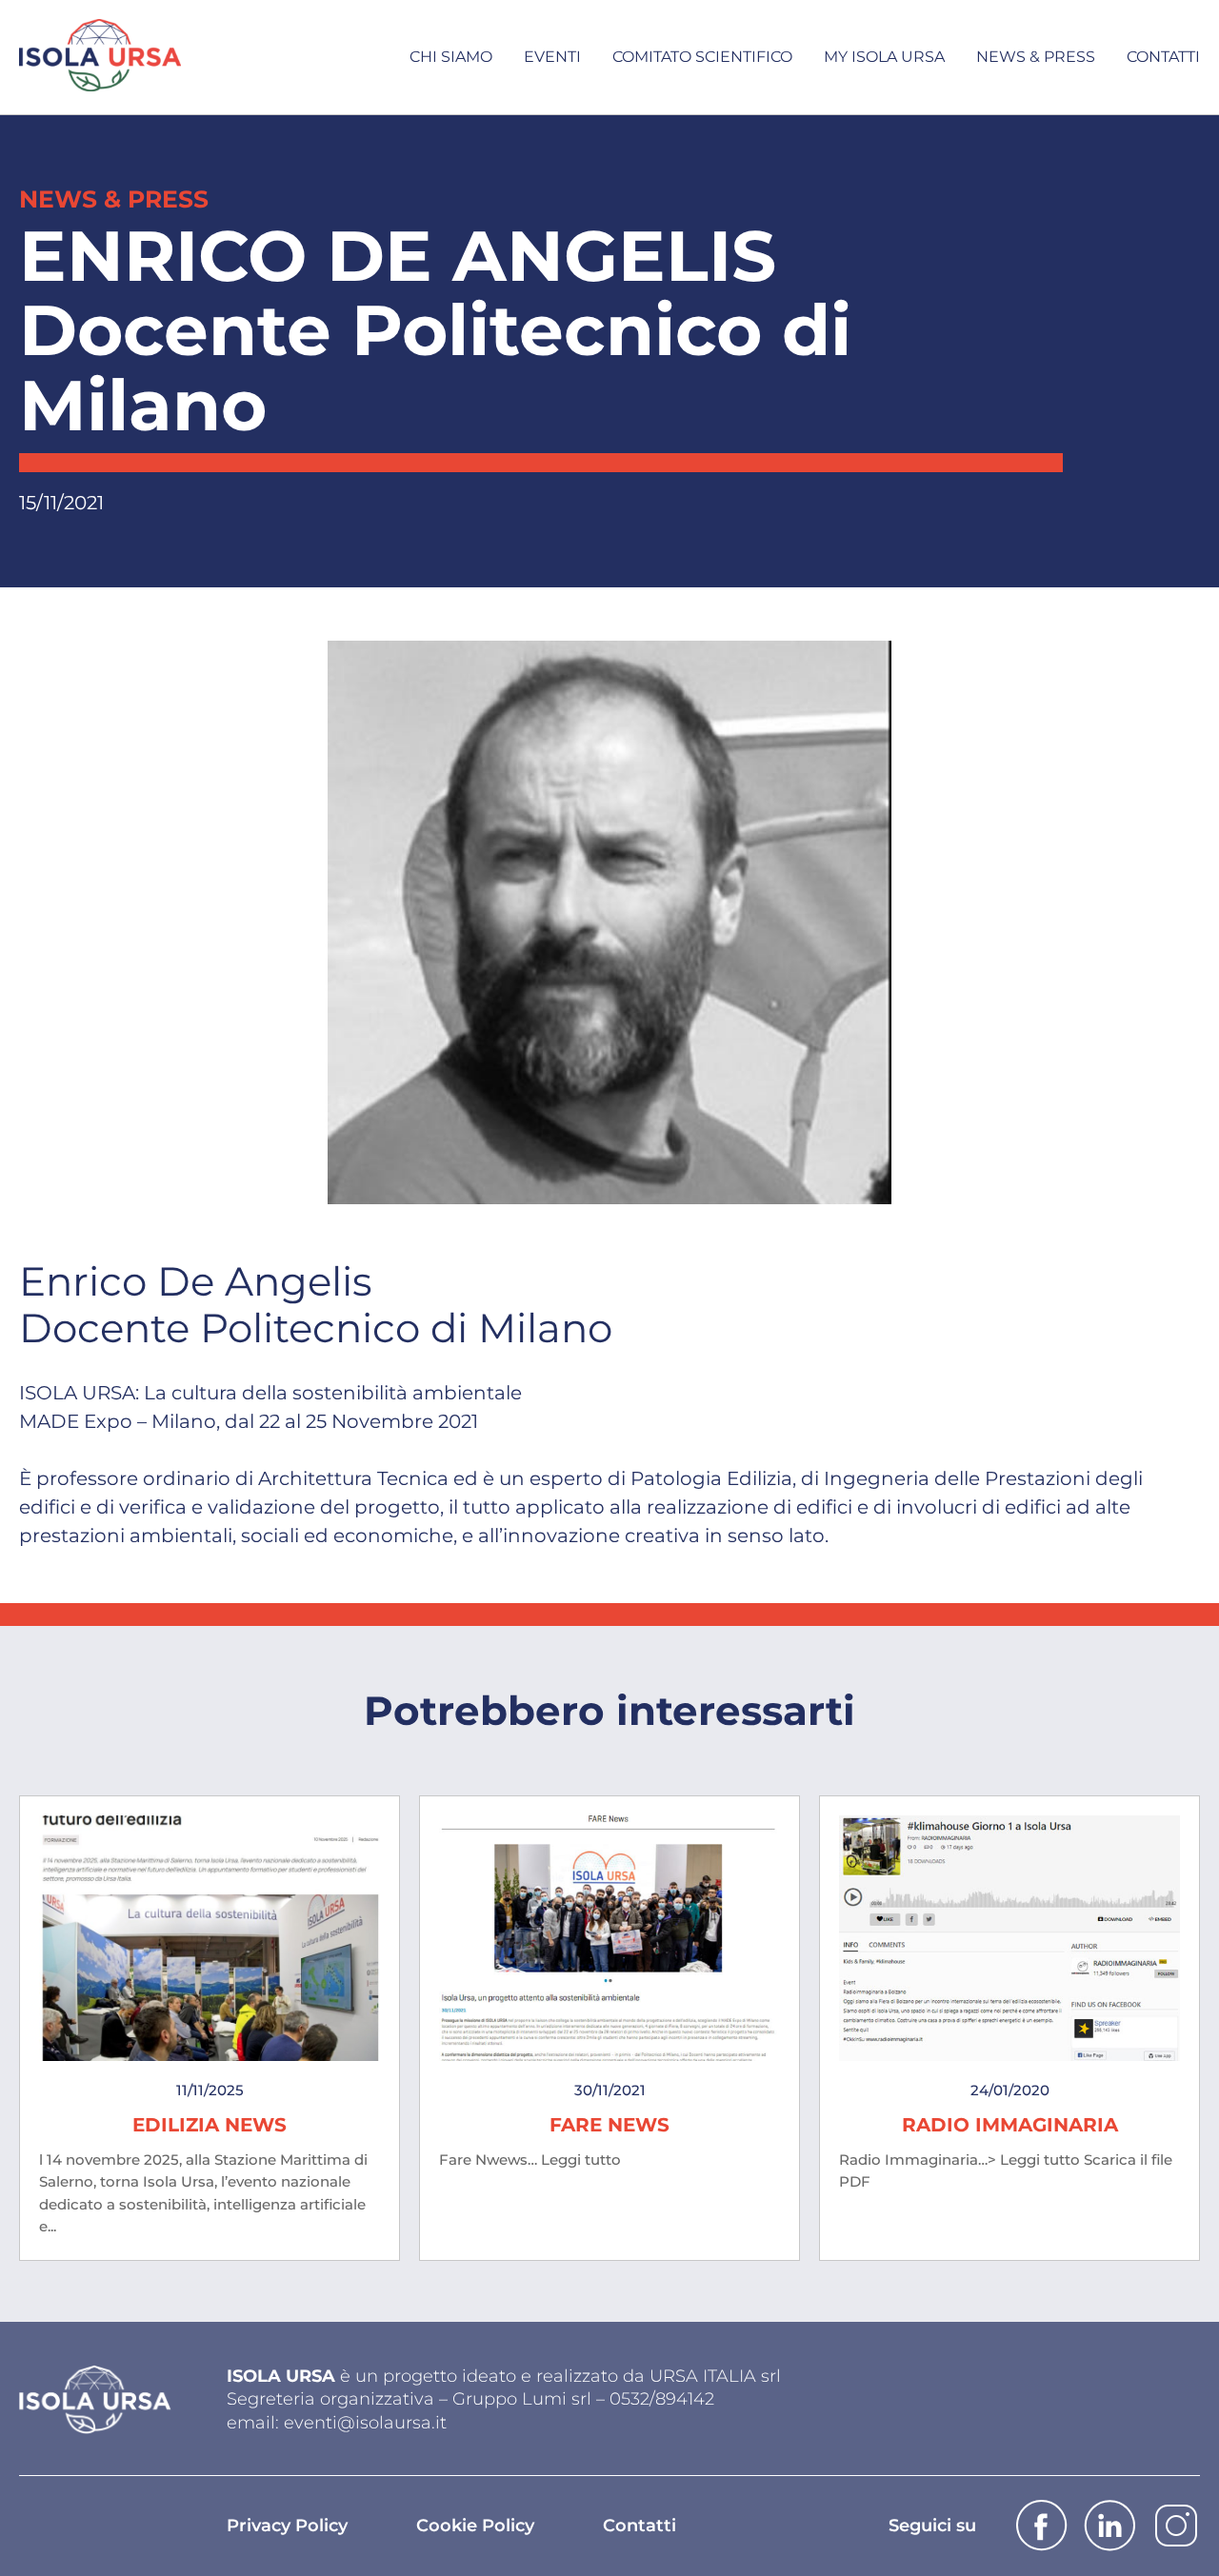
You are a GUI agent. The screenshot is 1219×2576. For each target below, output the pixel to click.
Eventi (552, 57)
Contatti (1163, 57)
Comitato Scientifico (702, 57)
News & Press (1036, 57)
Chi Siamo (451, 57)
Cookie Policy (475, 2526)
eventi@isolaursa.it (365, 2423)
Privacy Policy (287, 2526)
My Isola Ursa (884, 57)
